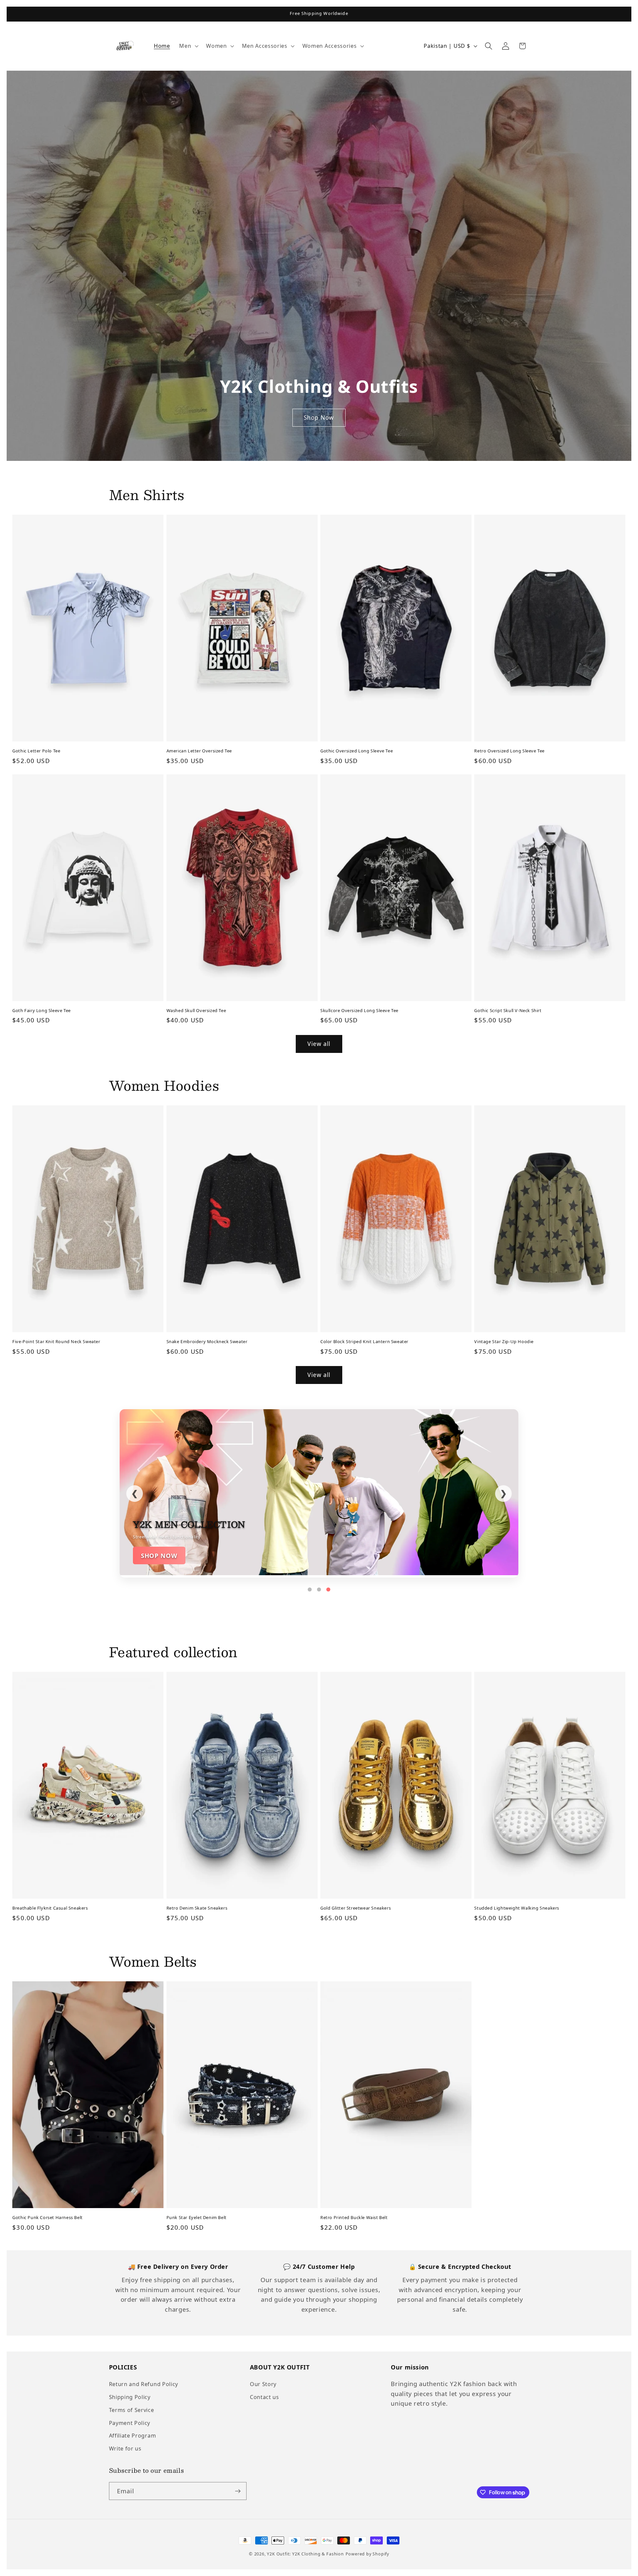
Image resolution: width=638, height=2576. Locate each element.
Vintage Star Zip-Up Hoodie (504, 1342)
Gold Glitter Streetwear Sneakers (356, 1908)
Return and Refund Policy (144, 2384)
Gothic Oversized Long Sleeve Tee (357, 751)
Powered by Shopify (368, 2554)
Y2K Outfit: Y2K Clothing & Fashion (305, 2554)
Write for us (125, 2448)
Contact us (265, 2397)
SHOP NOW (159, 1555)
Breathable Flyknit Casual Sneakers (50, 1908)
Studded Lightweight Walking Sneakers (517, 1908)
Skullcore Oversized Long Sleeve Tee (359, 1011)
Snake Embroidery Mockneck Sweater (207, 1342)
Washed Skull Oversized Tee (196, 1011)
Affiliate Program (133, 2436)
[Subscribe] (238, 2491)
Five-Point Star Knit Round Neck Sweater (56, 1342)
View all (319, 1044)
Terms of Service (132, 2410)
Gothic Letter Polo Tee (36, 751)
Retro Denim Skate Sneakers (197, 1908)
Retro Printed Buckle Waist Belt (354, 2218)
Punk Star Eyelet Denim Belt (197, 2218)
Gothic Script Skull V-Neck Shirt (508, 1011)
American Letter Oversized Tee (199, 751)
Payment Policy (130, 2423)
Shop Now (319, 417)
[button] (188, 46)
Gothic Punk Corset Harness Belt (48, 2218)
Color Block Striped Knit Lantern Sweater (364, 1342)
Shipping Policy (130, 2397)
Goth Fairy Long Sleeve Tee (42, 1011)
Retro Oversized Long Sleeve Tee (509, 751)
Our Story (263, 2384)
